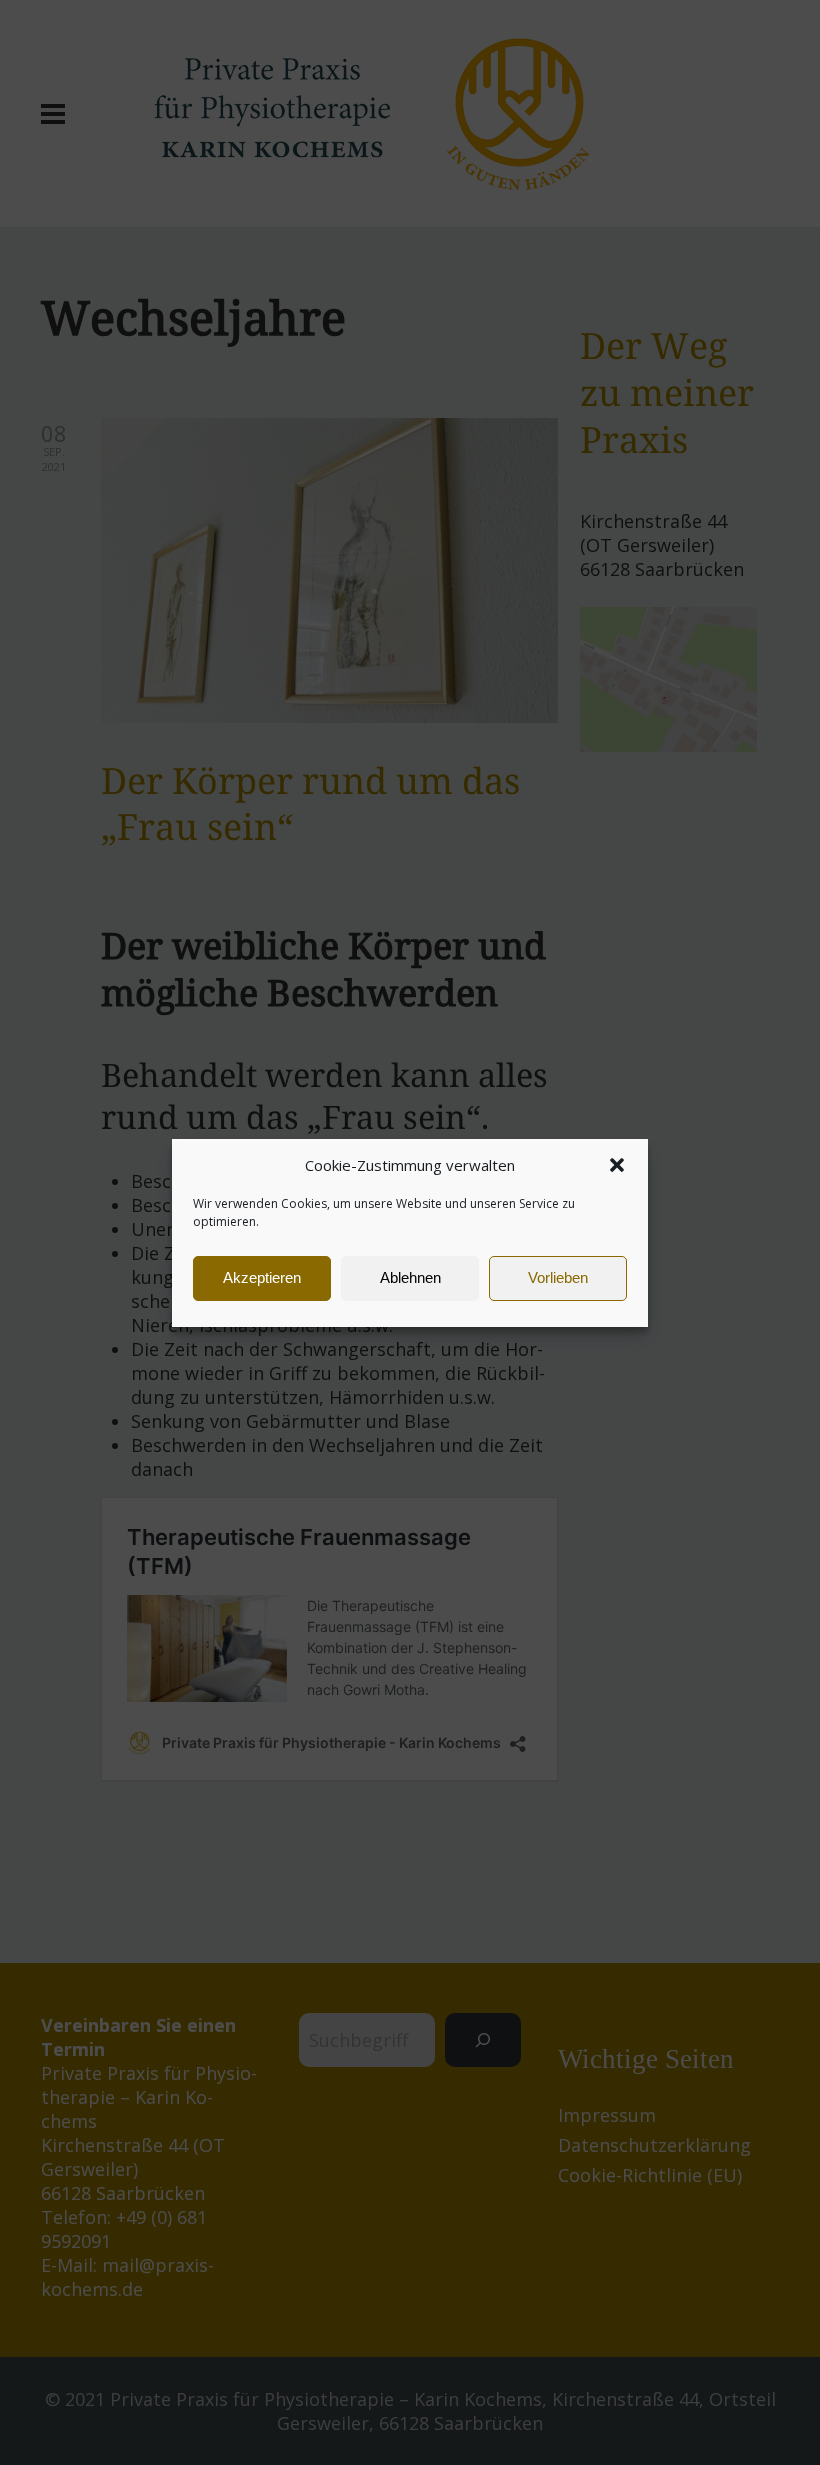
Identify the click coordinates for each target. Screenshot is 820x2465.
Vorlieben (558, 1277)
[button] (617, 1165)
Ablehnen (410, 1277)
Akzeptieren (262, 1277)
